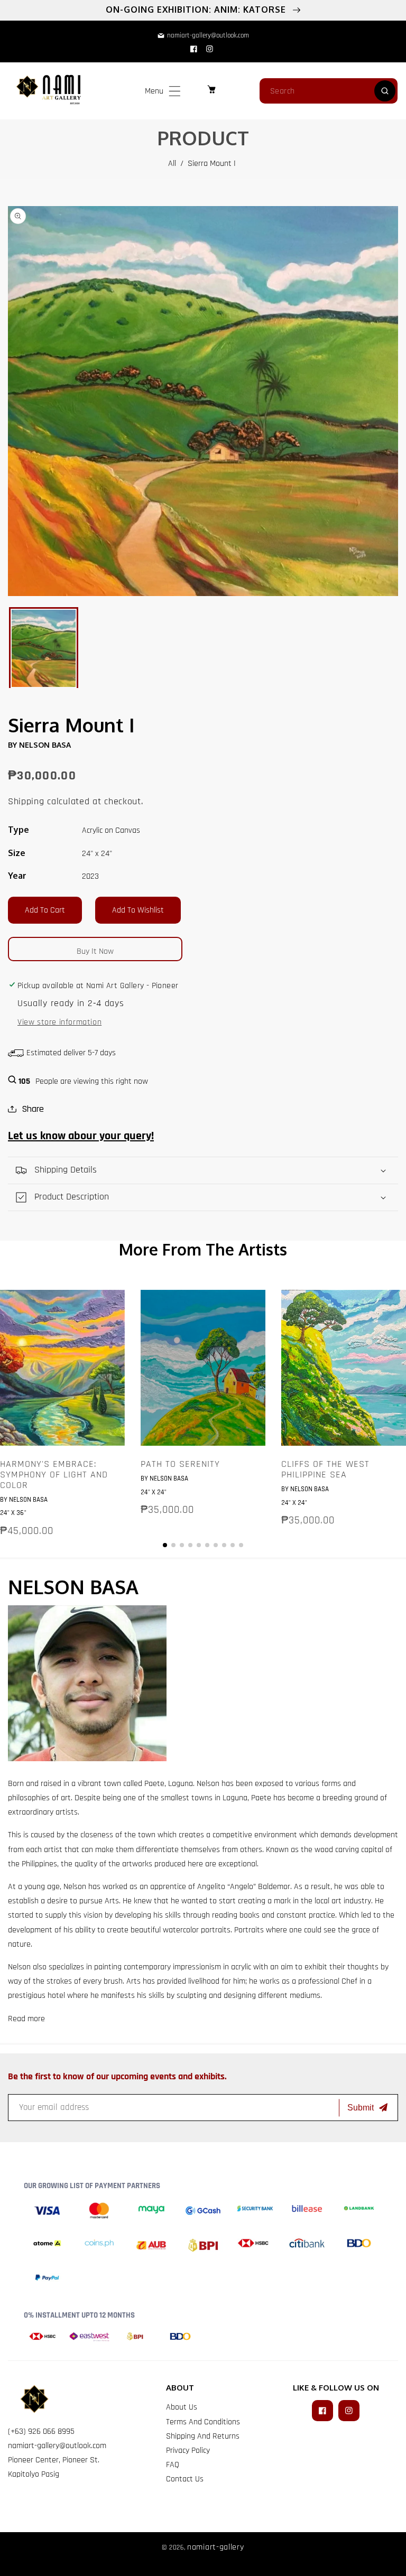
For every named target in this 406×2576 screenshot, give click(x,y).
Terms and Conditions (203, 2422)
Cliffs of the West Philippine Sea (325, 1470)
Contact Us (185, 2479)
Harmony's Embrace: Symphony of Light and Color (54, 1475)
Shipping (26, 801)
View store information (59, 1022)
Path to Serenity (180, 1464)
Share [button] (33, 1109)
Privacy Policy (188, 2451)
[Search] (385, 91)
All (172, 164)
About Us (182, 2407)
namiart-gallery (216, 2547)
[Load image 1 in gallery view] (44, 648)
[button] (175, 91)
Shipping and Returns (203, 2436)
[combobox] (329, 91)
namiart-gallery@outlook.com (57, 2446)
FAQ (173, 2465)
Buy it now (95, 951)
